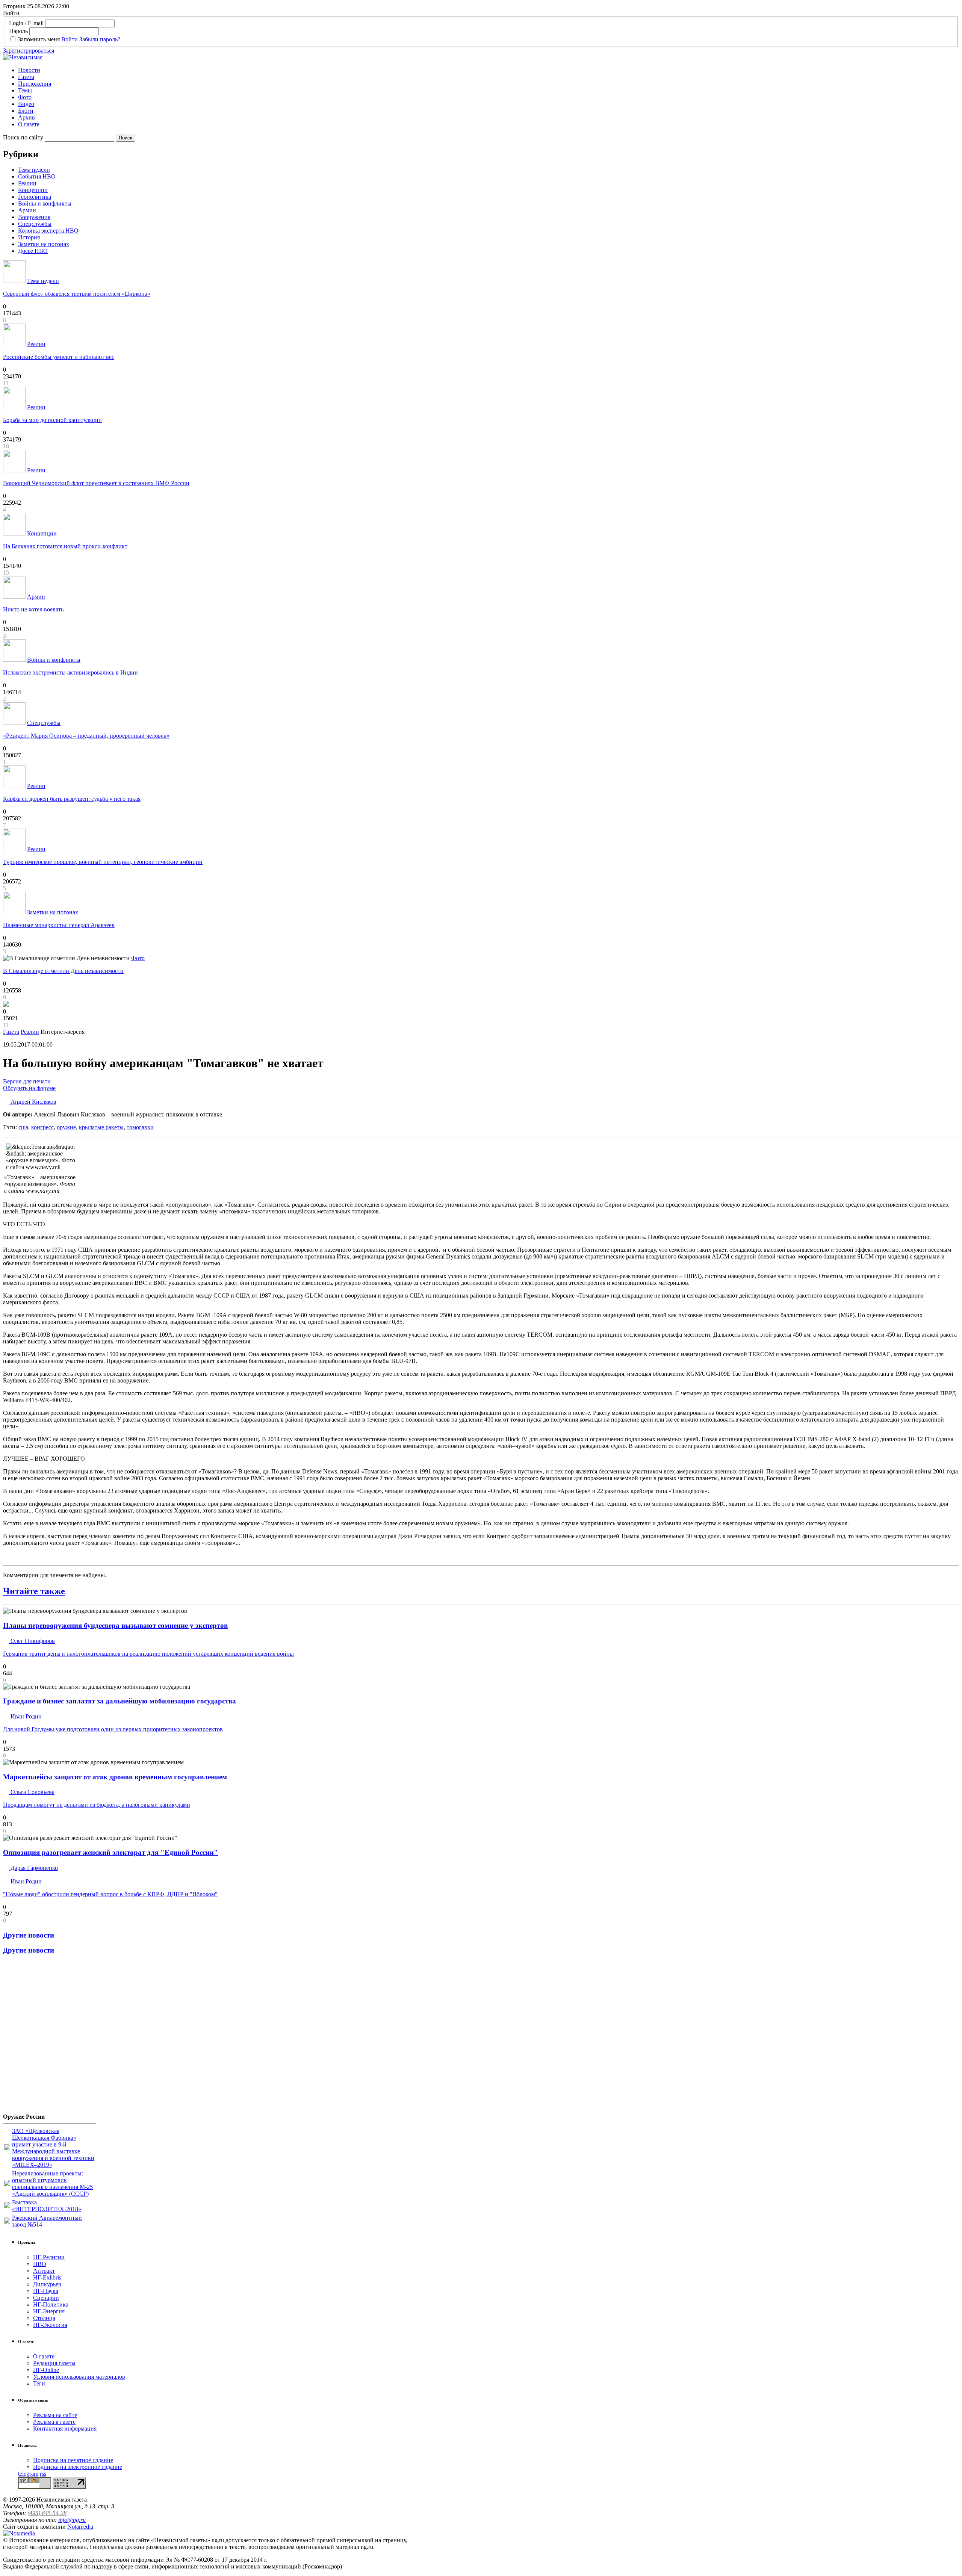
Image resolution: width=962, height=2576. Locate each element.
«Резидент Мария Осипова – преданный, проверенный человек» (86, 736)
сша (23, 1127)
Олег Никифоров (32, 1641)
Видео (26, 104)
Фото (25, 97)
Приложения (35, 84)
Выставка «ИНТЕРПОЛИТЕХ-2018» (47, 2206)
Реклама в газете (54, 2422)
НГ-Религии (49, 2257)
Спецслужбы (35, 224)
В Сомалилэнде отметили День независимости (63, 971)
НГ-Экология (50, 2325)
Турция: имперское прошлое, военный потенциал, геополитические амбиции (103, 862)
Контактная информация (65, 2429)
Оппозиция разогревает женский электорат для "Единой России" (110, 1852)
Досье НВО (33, 251)
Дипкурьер (47, 2284)
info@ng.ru (72, 2520)
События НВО (37, 176)
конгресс (42, 1127)
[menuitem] (489, 70)
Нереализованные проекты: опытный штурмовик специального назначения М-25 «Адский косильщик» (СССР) (52, 2183)
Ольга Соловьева (32, 1792)
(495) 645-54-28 (47, 2513)
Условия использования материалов (79, 2377)
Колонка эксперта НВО (48, 231)
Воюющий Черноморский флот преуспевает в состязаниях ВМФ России (96, 483)
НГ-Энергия (49, 2311)
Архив (26, 117)
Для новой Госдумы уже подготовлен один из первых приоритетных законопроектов (113, 1729)
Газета (26, 77)
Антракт (44, 2271)
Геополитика (35, 197)
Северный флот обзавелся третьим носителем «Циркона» (77, 294)
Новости (29, 70)
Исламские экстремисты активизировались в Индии (70, 672)
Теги (39, 2383)
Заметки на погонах (44, 244)
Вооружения (34, 217)
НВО (40, 2264)
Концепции (33, 190)
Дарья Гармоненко (33, 1868)
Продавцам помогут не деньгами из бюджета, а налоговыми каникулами (97, 1805)
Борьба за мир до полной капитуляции (52, 420)
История (29, 237)
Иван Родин (25, 1716)
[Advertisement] (48, 2037)
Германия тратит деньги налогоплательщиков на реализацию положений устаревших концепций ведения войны (148, 1654)
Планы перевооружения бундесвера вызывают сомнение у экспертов (115, 1625)
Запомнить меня (39, 39)
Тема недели (34, 170)
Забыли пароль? (100, 39)
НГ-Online (46, 2370)
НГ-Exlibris (47, 2277)
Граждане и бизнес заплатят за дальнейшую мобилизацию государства (119, 1701)
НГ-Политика (51, 2304)
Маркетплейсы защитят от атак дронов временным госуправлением (115, 1777)
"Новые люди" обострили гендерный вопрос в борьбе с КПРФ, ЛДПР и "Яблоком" (110, 1894)
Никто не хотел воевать (33, 609)
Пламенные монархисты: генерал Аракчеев (59, 925)
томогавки (140, 1127)
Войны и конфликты (45, 203)
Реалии (27, 183)
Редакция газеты (54, 2363)
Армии (27, 210)
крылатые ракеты (101, 1127)
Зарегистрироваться (29, 51)
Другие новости (29, 1935)
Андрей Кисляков (33, 1102)
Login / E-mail (26, 23)
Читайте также (34, 1591)
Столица (44, 2318)
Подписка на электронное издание (78, 2467)
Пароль (18, 31)
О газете (29, 124)
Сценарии (46, 2298)
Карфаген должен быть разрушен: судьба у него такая (72, 799)
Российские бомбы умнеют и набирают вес (59, 357)
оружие (66, 1127)
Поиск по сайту (23, 137)
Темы (25, 90)
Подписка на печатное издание (73, 2460)
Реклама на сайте (55, 2415)
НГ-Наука (46, 2291)
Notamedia (80, 2527)
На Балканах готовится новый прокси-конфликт (65, 546)
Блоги (26, 111)
